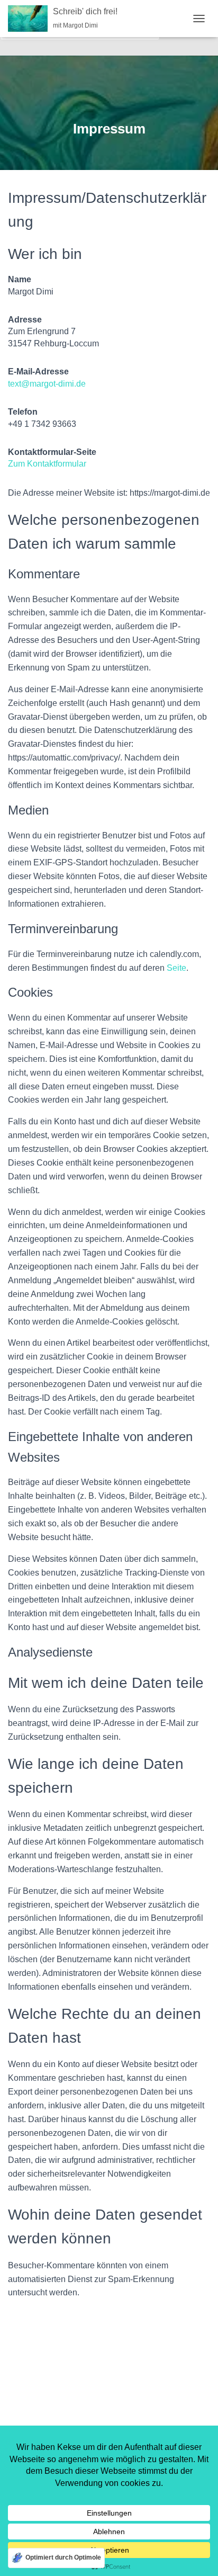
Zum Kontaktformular (47, 464)
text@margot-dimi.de (47, 384)
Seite (176, 968)
